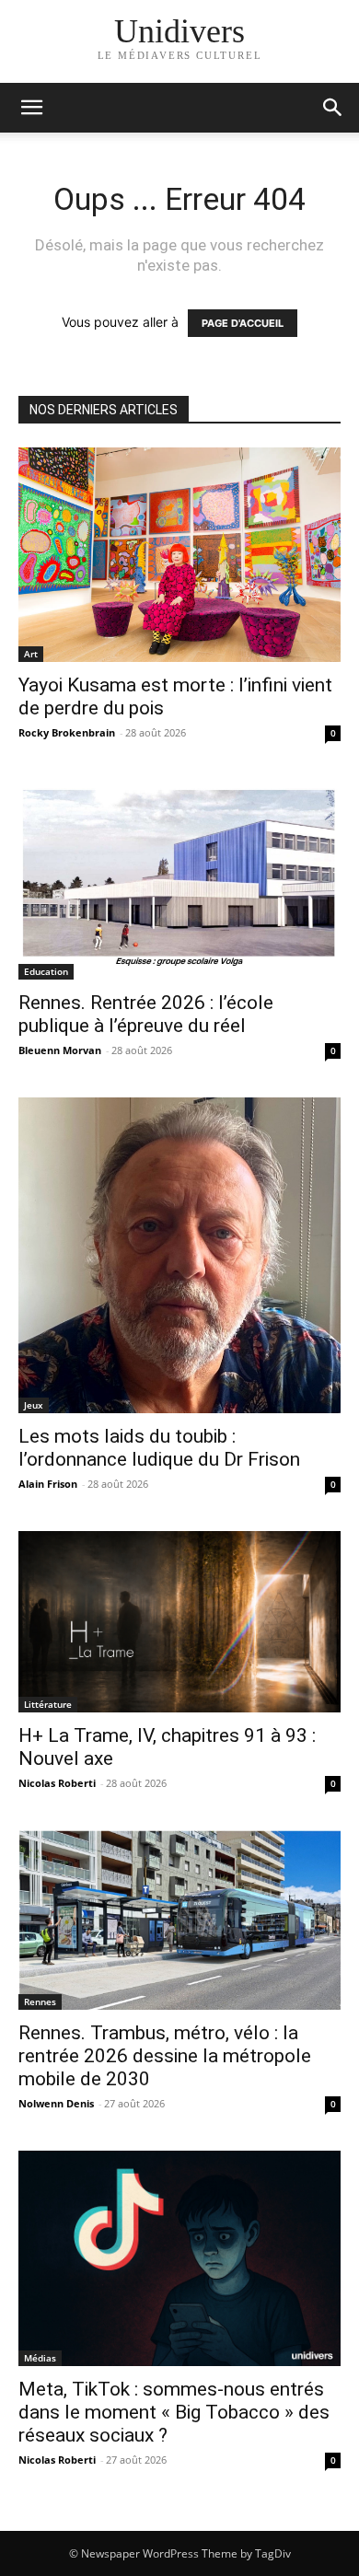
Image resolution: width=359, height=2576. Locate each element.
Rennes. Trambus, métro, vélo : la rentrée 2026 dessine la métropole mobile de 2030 (165, 2056)
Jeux (34, 1405)
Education (46, 971)
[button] (333, 108)
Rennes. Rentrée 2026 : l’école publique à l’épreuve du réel (146, 1014)
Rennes (40, 2002)
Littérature (48, 1704)
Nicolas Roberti (57, 1783)
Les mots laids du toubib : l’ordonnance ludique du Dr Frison (159, 1448)
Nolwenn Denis (56, 2103)
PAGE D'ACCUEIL (243, 323)
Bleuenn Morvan (60, 1050)
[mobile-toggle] (31, 108)
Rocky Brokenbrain (67, 732)
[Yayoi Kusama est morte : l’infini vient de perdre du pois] (179, 555)
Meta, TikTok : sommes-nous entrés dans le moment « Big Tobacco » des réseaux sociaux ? (174, 2412)
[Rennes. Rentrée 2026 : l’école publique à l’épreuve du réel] (179, 880)
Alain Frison (48, 1484)
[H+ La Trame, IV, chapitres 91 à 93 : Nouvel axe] (179, 1622)
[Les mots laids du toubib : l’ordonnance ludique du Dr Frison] (179, 1255)
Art (31, 654)
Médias (40, 2358)
